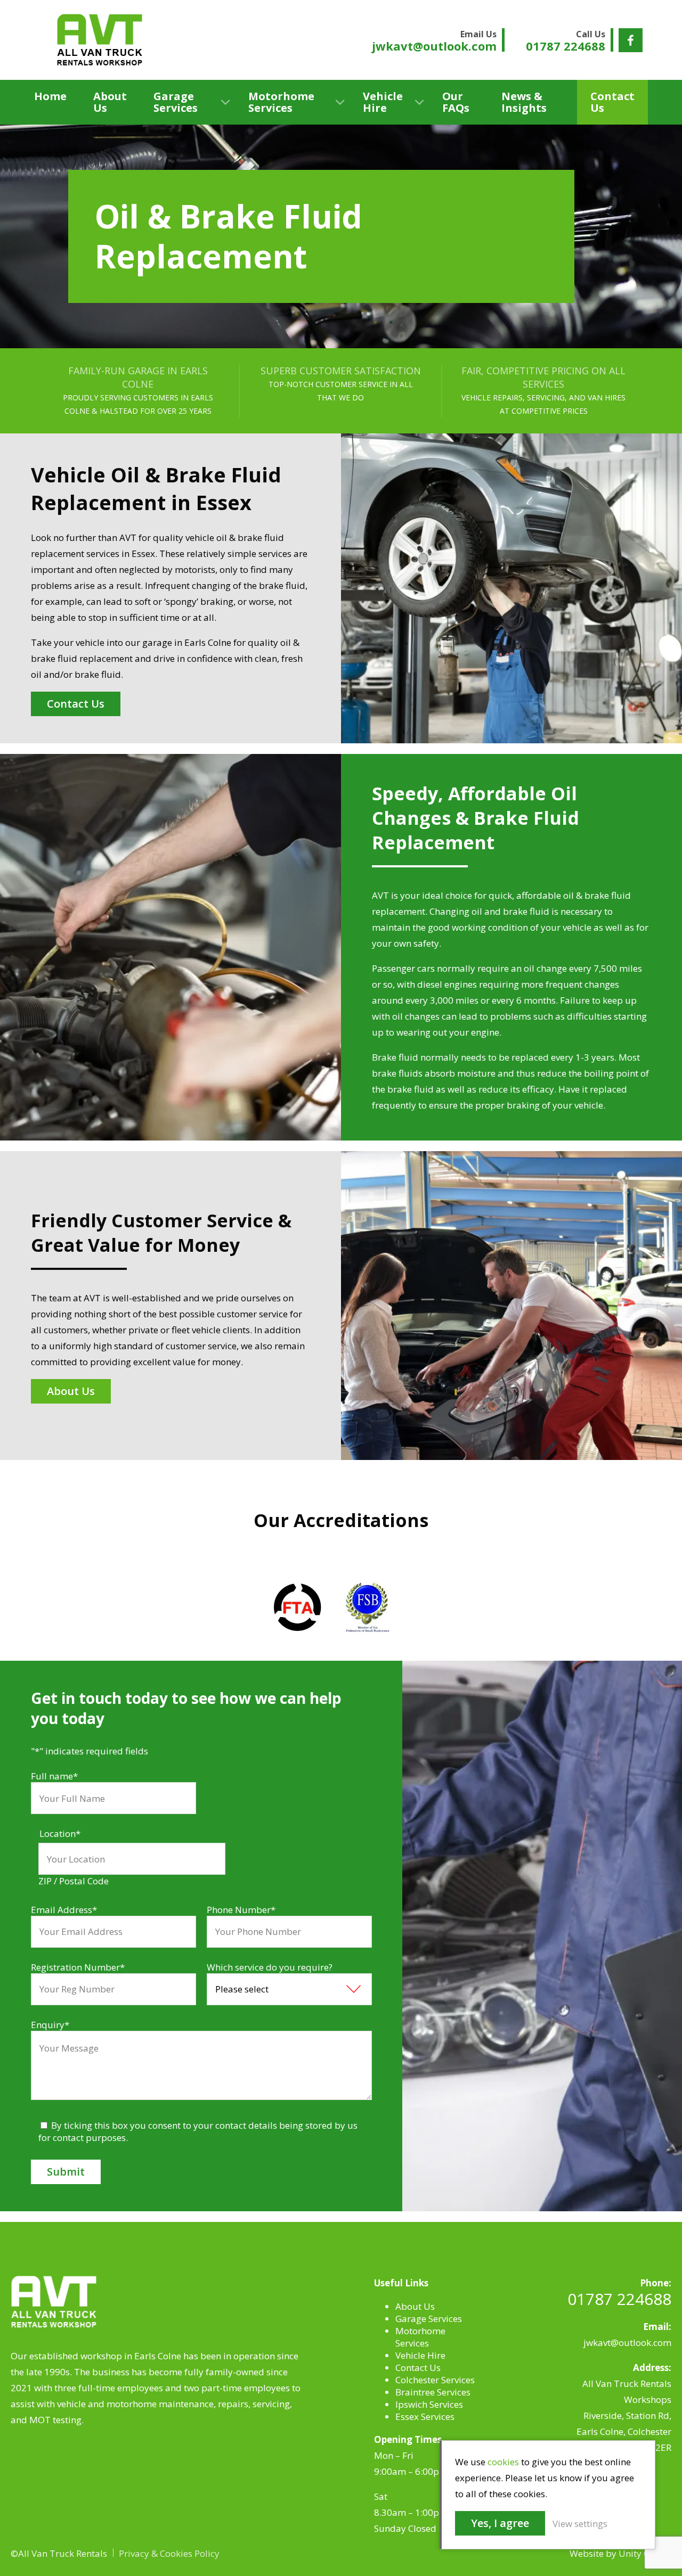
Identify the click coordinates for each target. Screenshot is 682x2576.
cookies (503, 2462)
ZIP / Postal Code (74, 1881)
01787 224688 (619, 2299)
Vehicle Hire (383, 102)
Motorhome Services (281, 102)
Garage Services (176, 102)
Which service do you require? (270, 1967)
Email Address (64, 1910)
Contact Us (612, 102)
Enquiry (50, 2025)
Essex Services (425, 2417)
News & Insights (524, 102)
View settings (580, 2524)
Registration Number (78, 1967)
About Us (110, 102)
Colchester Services (435, 2380)
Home (50, 96)
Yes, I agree (500, 2523)
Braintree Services (433, 2392)
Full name (54, 1776)
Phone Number (241, 1910)
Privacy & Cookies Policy (169, 2553)
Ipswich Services (429, 2404)
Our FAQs (456, 102)
